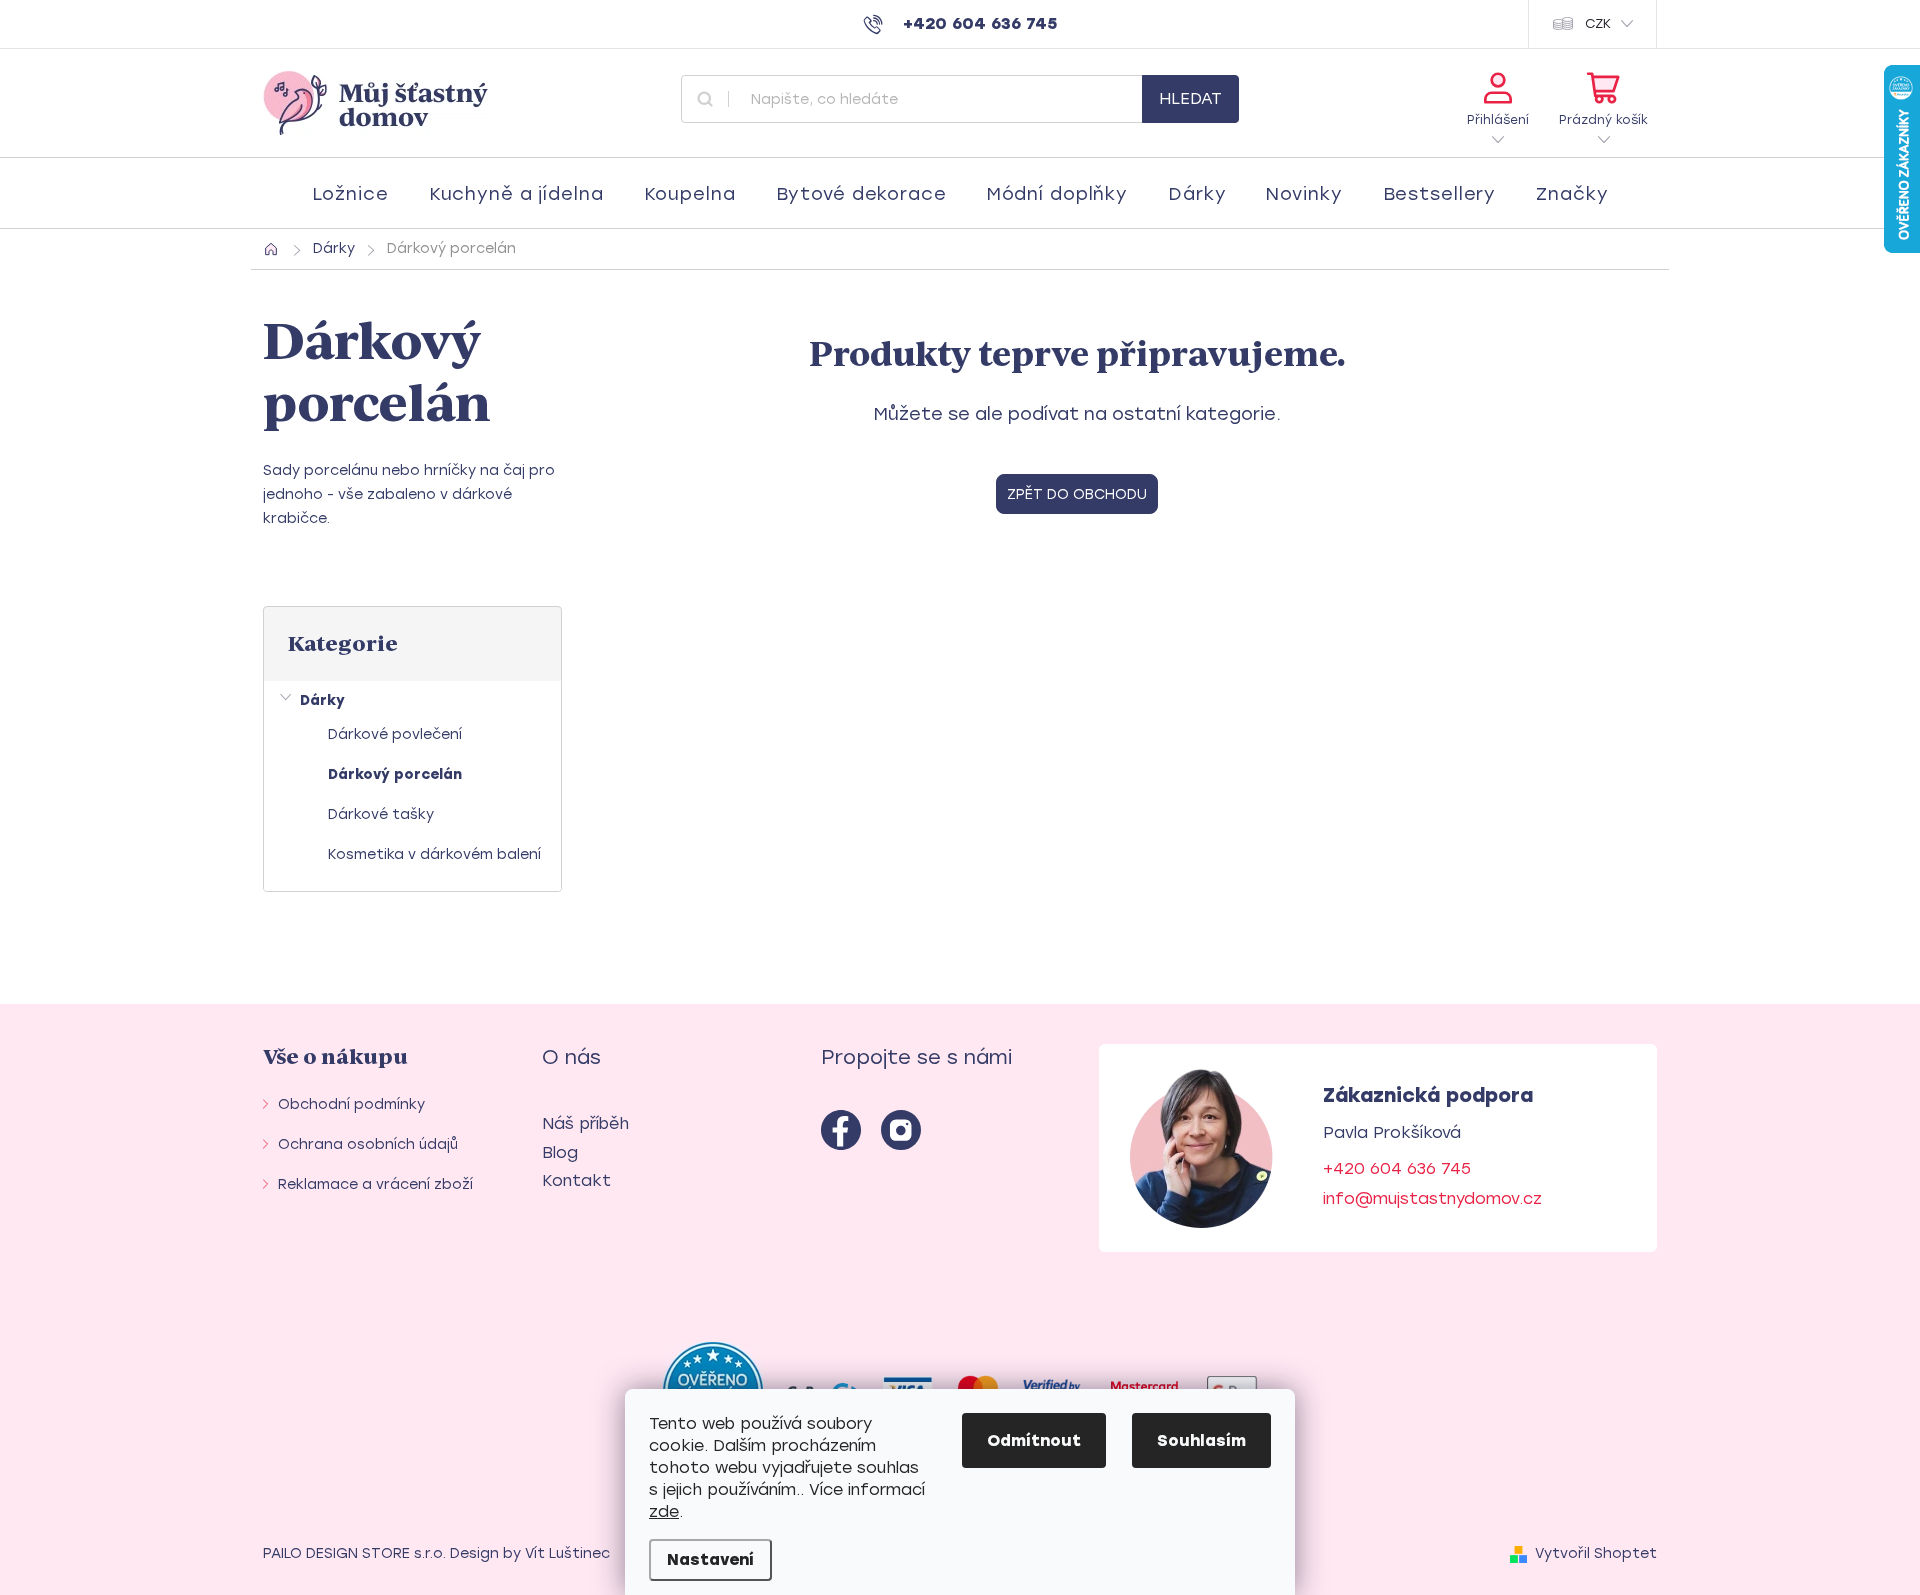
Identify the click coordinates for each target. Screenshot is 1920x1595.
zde (664, 1511)
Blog (560, 1152)
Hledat (1190, 98)
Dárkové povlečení (395, 734)
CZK (1598, 23)
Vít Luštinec (567, 1553)
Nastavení (710, 1559)
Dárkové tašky (381, 814)
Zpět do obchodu (1077, 494)
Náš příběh (585, 1123)
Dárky (322, 700)
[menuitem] (350, 194)
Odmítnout (1034, 1440)
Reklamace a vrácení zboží (375, 1184)
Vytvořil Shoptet (1596, 1553)
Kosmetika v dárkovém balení (434, 854)
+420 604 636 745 (1397, 1168)
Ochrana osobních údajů (368, 1144)
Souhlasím (1201, 1440)
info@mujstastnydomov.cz (1432, 1198)
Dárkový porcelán (395, 774)
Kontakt (576, 1180)
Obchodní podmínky (351, 1104)
